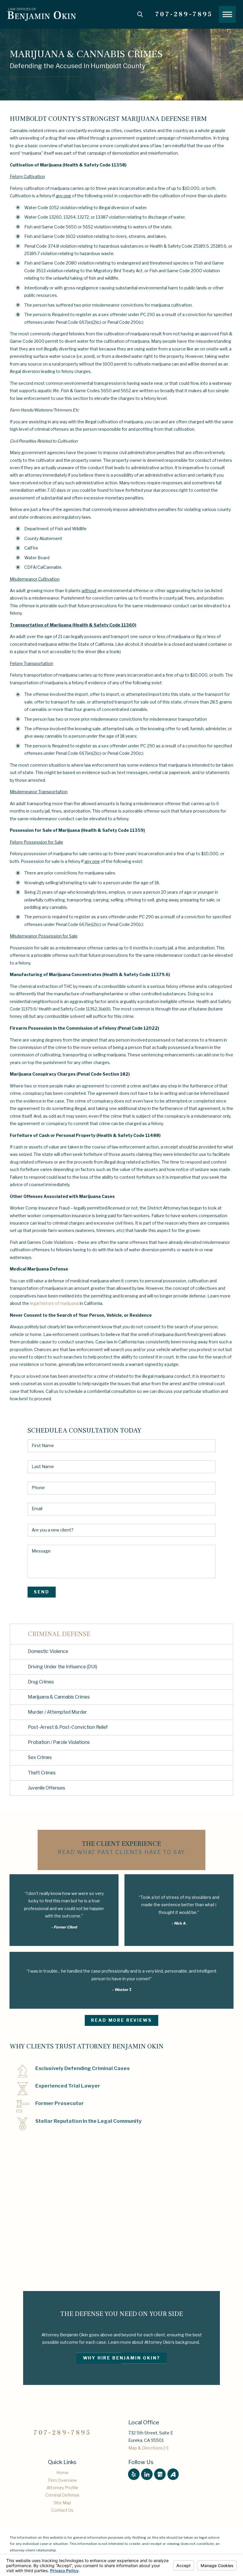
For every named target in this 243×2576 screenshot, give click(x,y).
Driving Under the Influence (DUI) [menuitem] (63, 1667)
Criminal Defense (62, 2495)
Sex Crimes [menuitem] (40, 1757)
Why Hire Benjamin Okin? (122, 2358)
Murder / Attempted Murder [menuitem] (57, 1712)
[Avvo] (173, 2474)
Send (41, 1592)
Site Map (62, 2503)
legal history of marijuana (54, 1303)
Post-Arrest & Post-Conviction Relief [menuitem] (68, 1727)
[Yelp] (134, 2474)
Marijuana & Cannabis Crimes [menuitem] (59, 1697)
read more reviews (121, 2020)
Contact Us (62, 2510)
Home (62, 2472)
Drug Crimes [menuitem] (41, 1682)
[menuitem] (62, 2472)
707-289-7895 (184, 14)
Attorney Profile (62, 2488)
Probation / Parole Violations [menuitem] (59, 1742)
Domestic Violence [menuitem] (48, 1651)
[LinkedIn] (147, 2474)
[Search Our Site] (140, 14)
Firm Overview (62, 2480)
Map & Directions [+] (148, 2448)
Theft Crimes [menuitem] (42, 1773)
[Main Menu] (227, 14)
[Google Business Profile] (160, 2474)
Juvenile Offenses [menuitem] (47, 1788)
